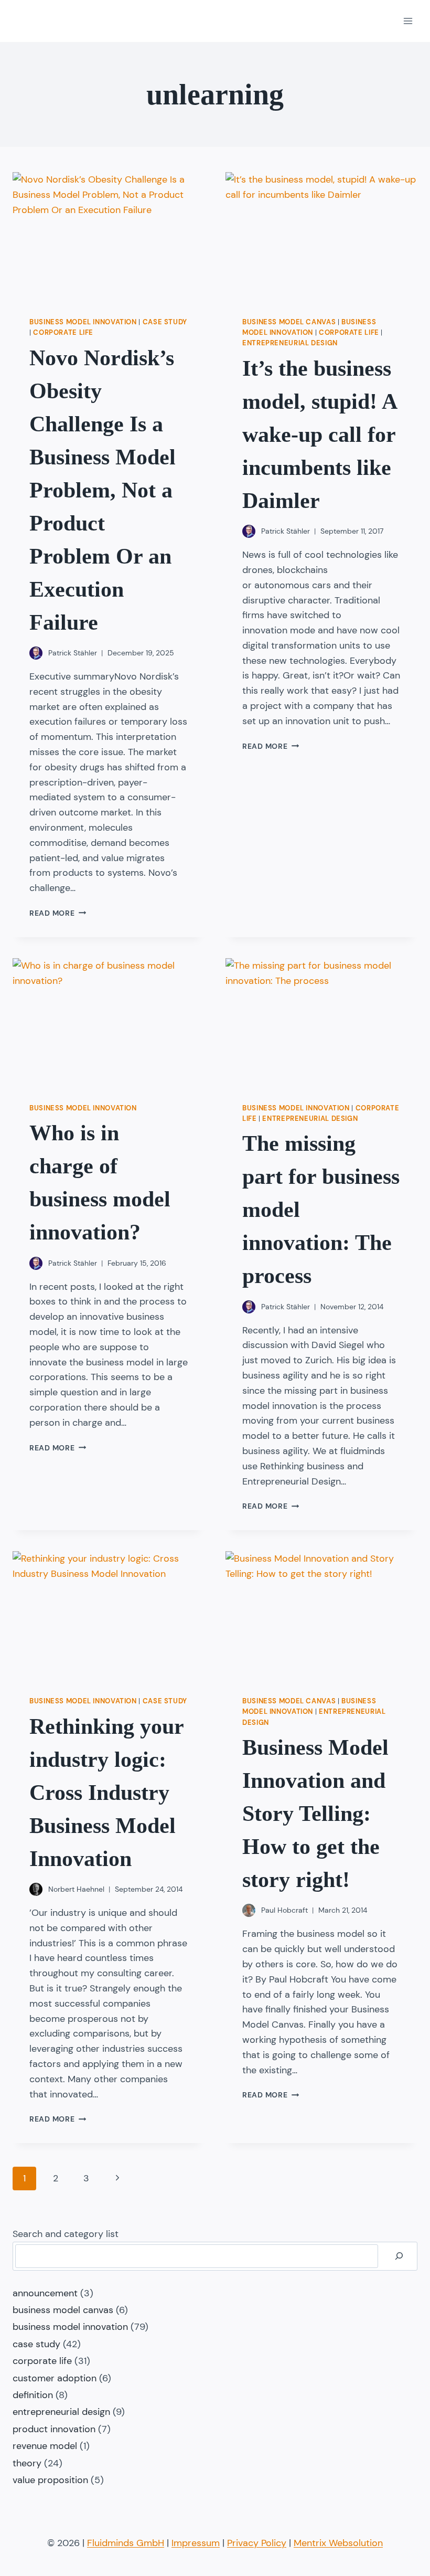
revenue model (45, 2446)
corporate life (63, 333)
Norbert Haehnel (76, 1889)
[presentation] (109, 236)
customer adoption (55, 2378)
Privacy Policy (257, 2543)
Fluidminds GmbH (126, 2543)
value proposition (50, 2480)
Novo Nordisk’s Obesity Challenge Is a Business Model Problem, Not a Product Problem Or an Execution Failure (103, 490)
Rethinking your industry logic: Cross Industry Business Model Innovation (106, 1793)
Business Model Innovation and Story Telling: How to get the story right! (315, 1814)
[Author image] (36, 653)
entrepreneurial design (290, 343)
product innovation (54, 2429)
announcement (45, 2293)
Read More (58, 913)
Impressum (196, 2543)
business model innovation (83, 322)
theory (27, 2463)
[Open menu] (408, 21)
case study (165, 322)
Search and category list (66, 2234)
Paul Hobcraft (284, 1910)
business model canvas (289, 322)
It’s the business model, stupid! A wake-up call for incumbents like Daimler (319, 434)
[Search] (399, 2256)
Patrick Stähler (73, 653)
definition (33, 2395)
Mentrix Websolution (338, 2543)
